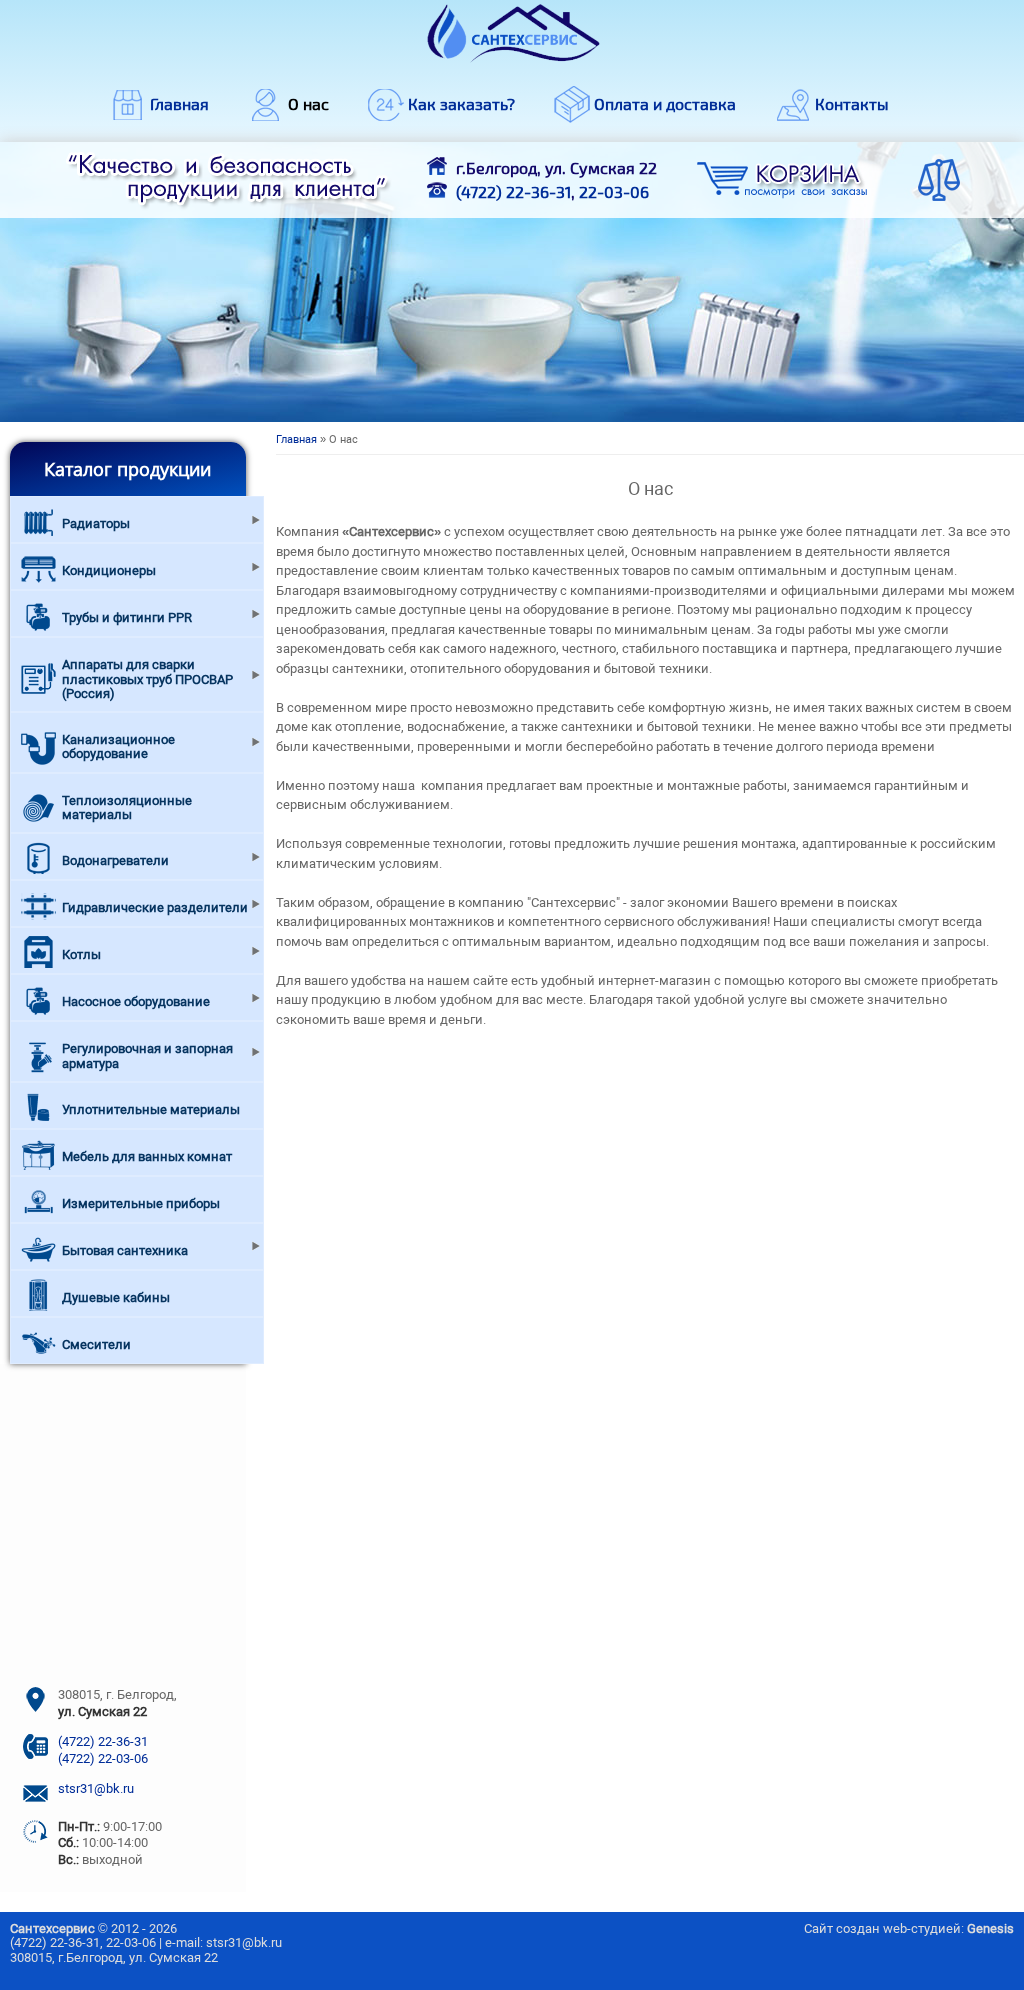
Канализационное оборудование (118, 746)
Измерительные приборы (141, 1203)
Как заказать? (461, 103)
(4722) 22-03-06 (103, 1758)
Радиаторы (96, 523)
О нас (308, 103)
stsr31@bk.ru (96, 1788)
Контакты (852, 103)
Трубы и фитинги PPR (127, 617)
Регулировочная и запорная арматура (147, 1055)
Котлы (81, 954)
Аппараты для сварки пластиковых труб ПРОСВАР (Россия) (147, 679)
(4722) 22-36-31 (513, 191)
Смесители (96, 1344)
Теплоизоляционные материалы (127, 807)
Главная (179, 103)
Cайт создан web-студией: (909, 1928)
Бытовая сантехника (125, 1250)
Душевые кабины (116, 1297)
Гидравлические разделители (155, 907)
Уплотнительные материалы (151, 1109)
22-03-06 (614, 191)
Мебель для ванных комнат (147, 1156)
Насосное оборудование (136, 1001)
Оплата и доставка (665, 103)
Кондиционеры (109, 570)
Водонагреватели (115, 860)
